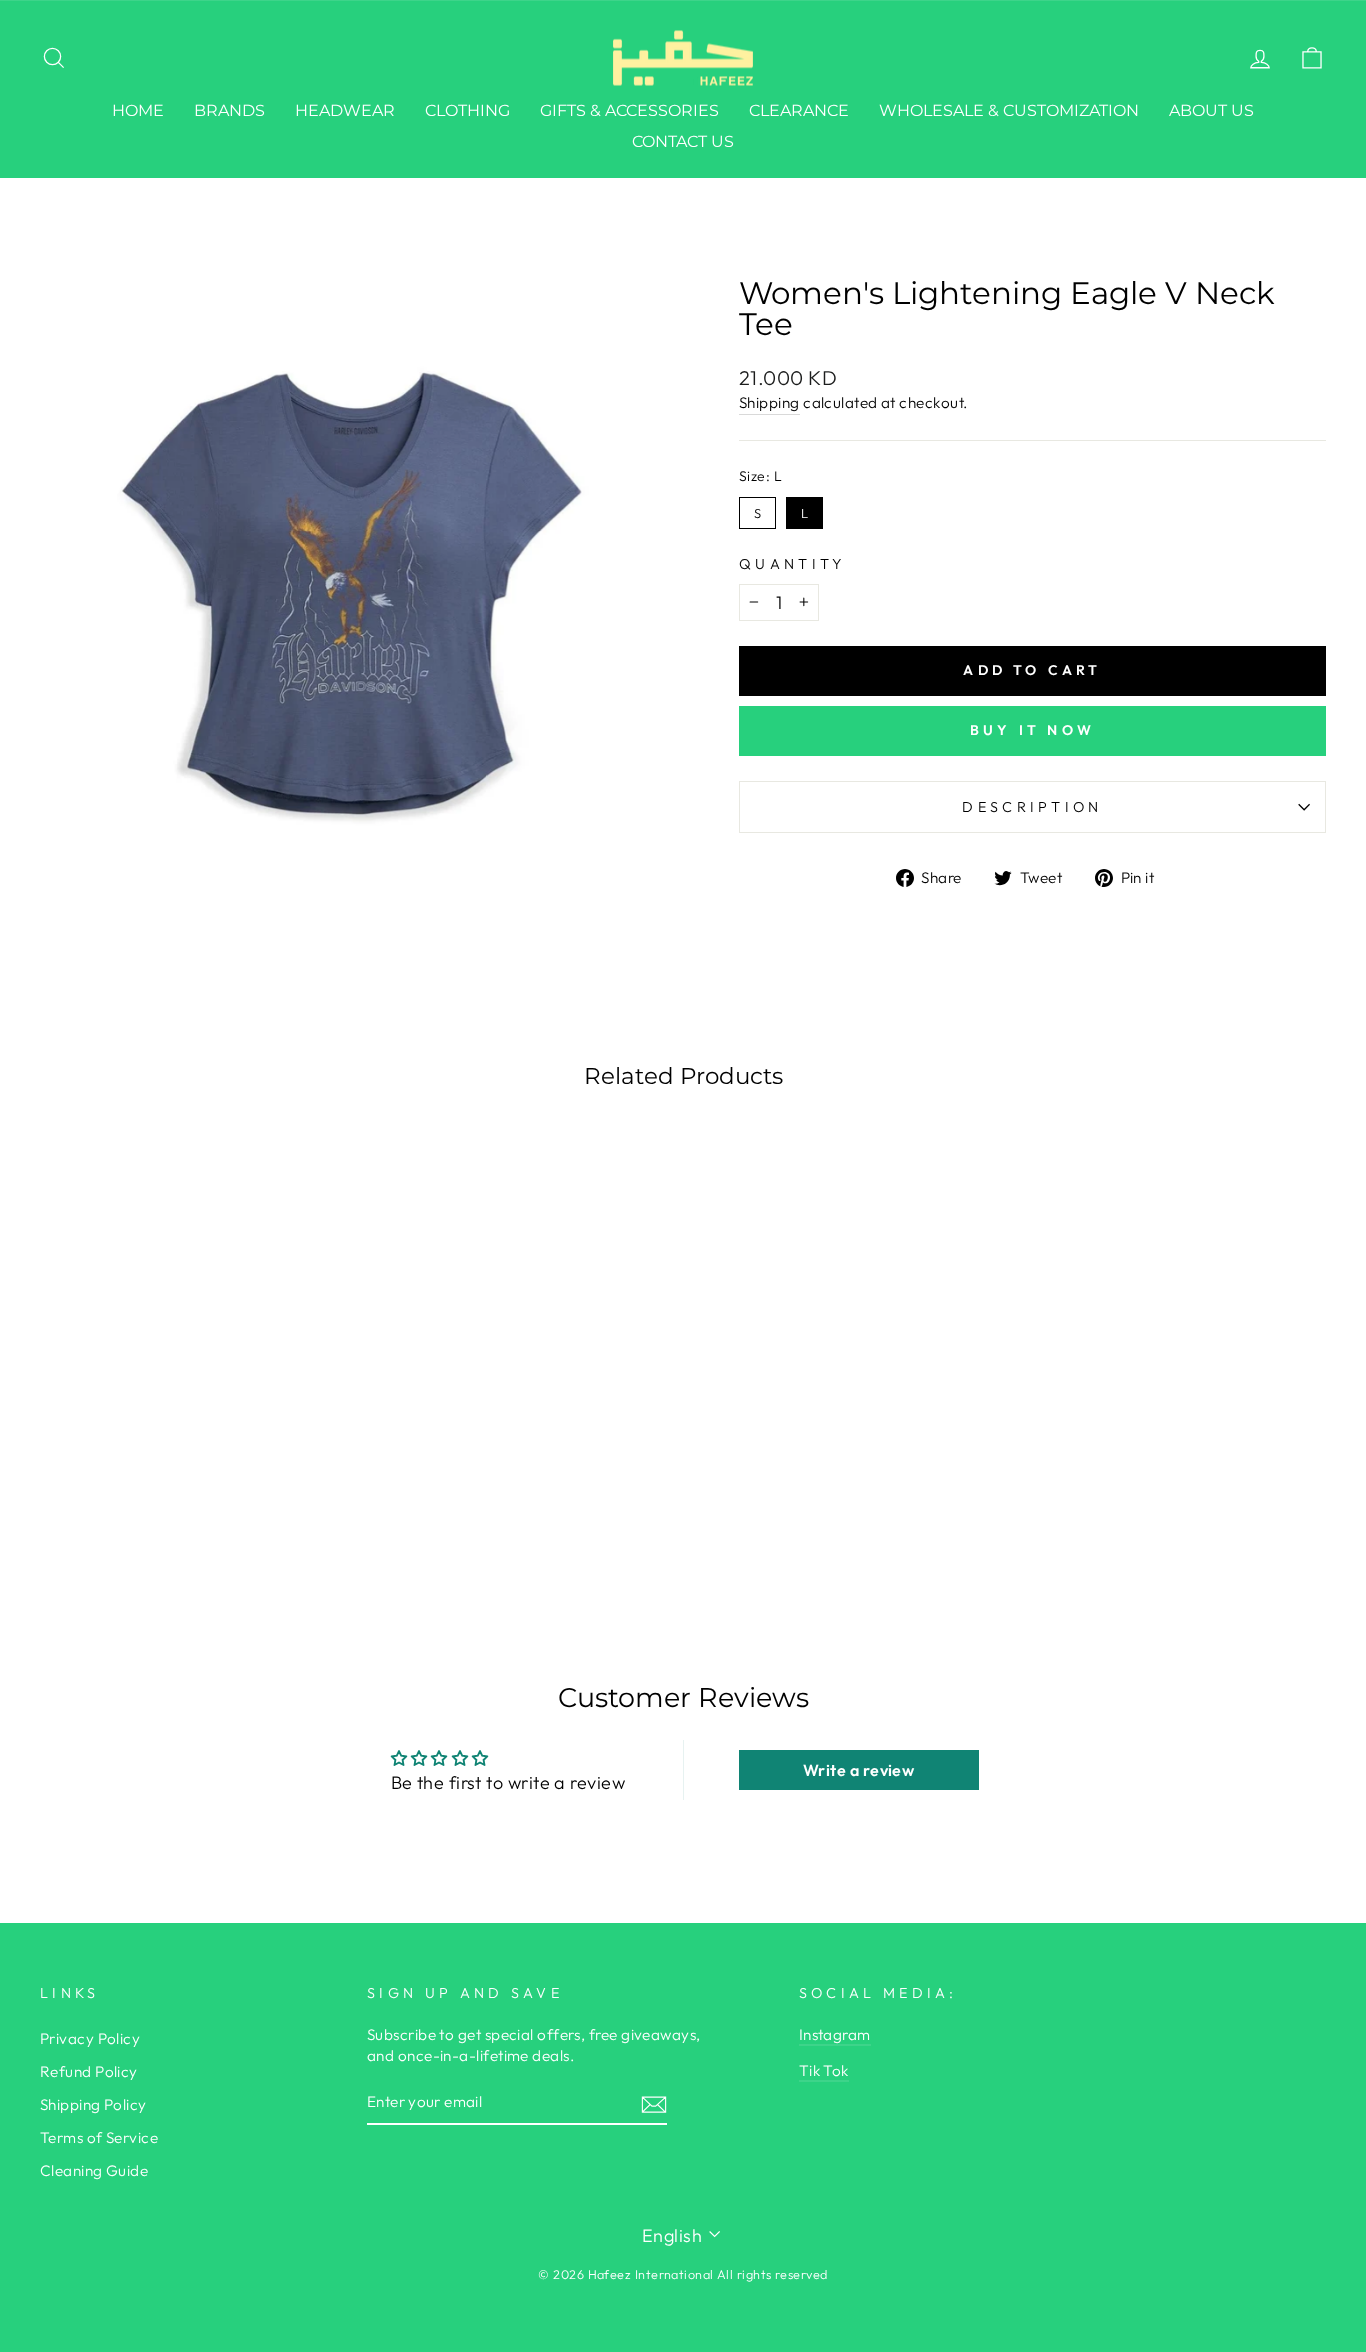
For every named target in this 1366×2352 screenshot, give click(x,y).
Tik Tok (824, 2070)
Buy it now (1032, 730)
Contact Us (683, 141)
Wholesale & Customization (1009, 110)
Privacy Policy (90, 2038)
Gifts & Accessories (629, 110)
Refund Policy (89, 2071)
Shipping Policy (93, 2104)
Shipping (769, 402)
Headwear (345, 110)
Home (138, 110)
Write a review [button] (858, 1770)
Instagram (835, 2034)
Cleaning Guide (94, 2170)
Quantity (792, 564)
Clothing (467, 110)
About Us (1211, 110)
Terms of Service (99, 2137)
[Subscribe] (654, 2103)
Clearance (799, 110)
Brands (229, 110)
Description (1032, 807)
